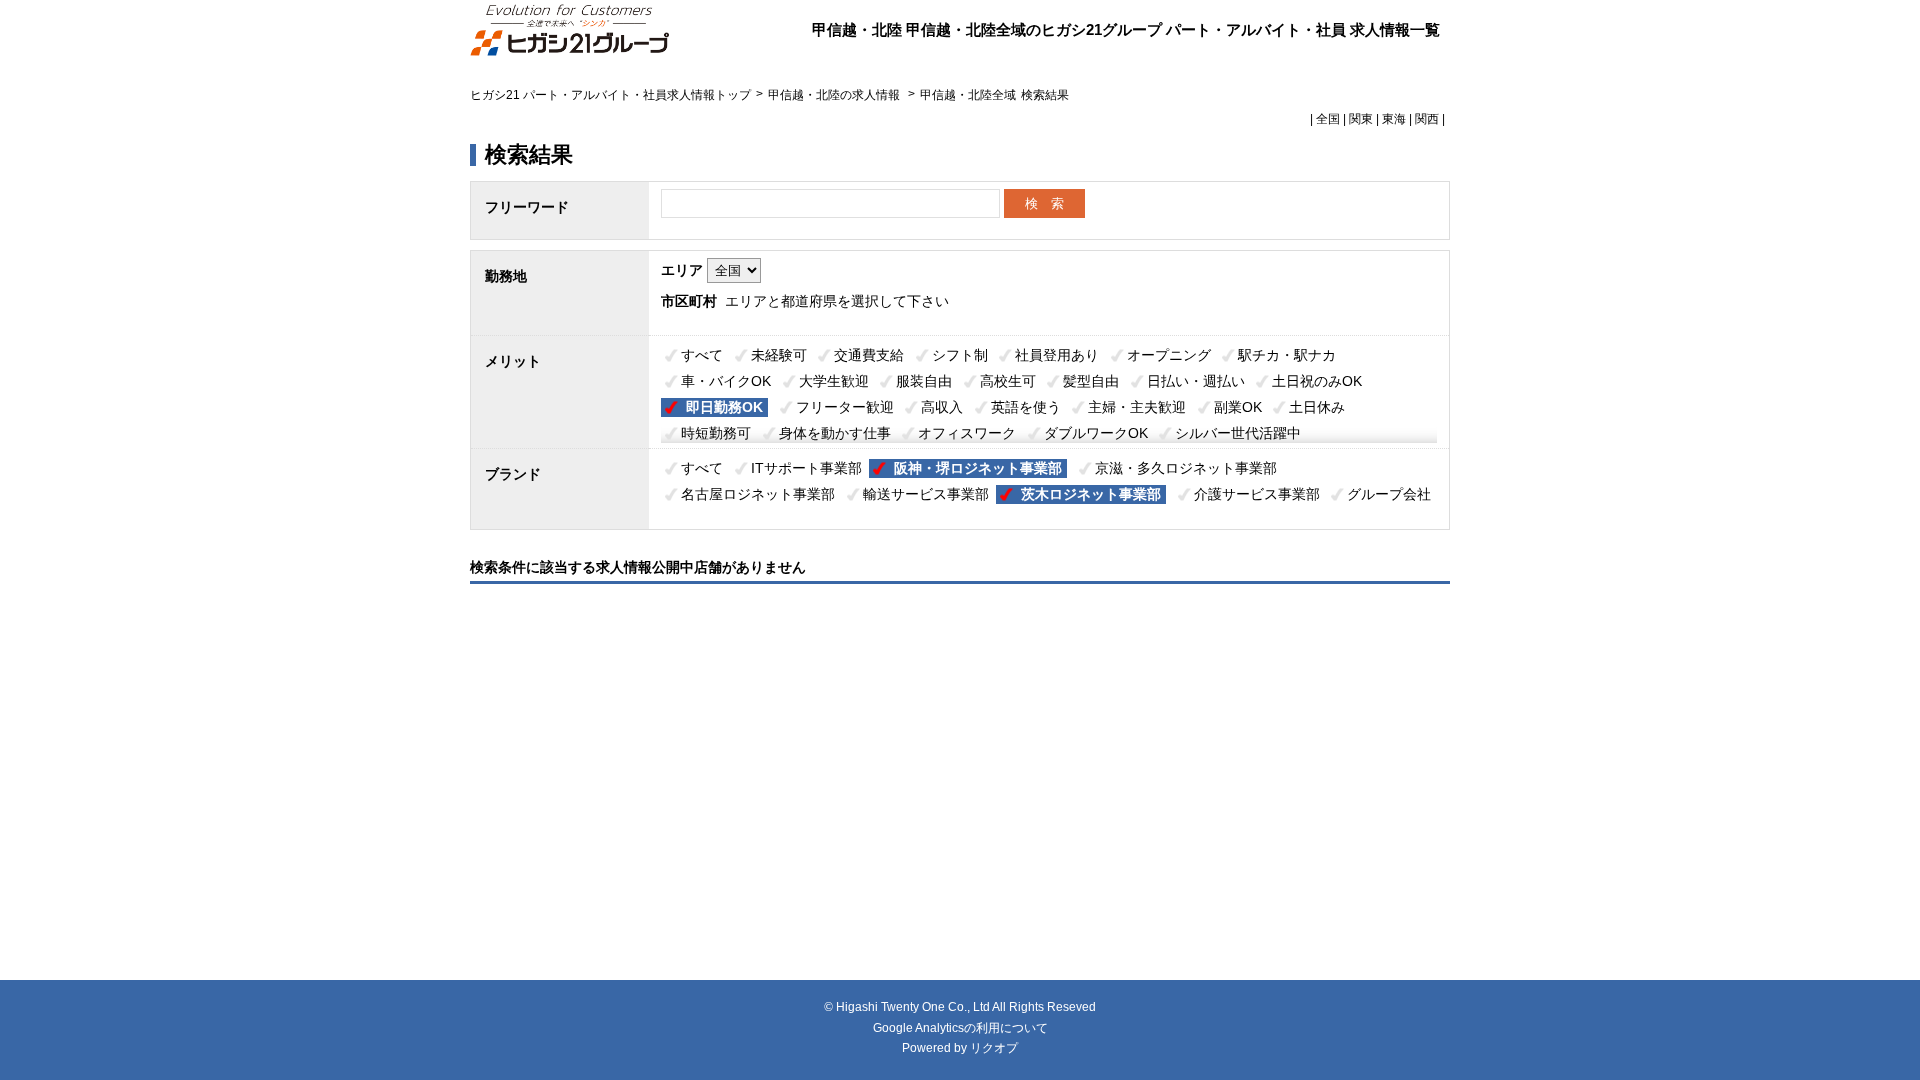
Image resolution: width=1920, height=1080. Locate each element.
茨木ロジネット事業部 (1091, 494)
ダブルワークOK (1096, 433)
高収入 (942, 407)
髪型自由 (1091, 381)
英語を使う (1026, 407)
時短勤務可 (716, 433)
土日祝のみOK (1317, 381)
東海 (1394, 119)
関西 (1427, 119)
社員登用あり (1057, 355)
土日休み (1317, 407)
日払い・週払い (1196, 381)
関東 (1361, 119)
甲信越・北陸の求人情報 (835, 95)
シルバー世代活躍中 (1238, 433)
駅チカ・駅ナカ (1287, 355)
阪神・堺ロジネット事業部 (978, 468)
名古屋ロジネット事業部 (758, 494)
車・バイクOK (726, 381)
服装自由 (924, 381)
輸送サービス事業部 (926, 494)
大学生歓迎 (834, 381)
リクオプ (994, 1048)
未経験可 (779, 355)
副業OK (1238, 407)
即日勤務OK (724, 407)
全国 (1328, 119)
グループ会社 (1389, 494)
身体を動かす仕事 (835, 433)
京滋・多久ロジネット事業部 (1186, 468)
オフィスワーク (967, 433)
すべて (702, 355)
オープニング (1169, 355)
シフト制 (960, 355)
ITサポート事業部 (806, 468)
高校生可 (1008, 381)
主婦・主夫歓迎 (1137, 407)
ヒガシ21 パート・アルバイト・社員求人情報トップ (610, 95)
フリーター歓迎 (845, 407)
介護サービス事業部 (1257, 494)
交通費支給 (869, 355)
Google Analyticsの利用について (960, 1028)
